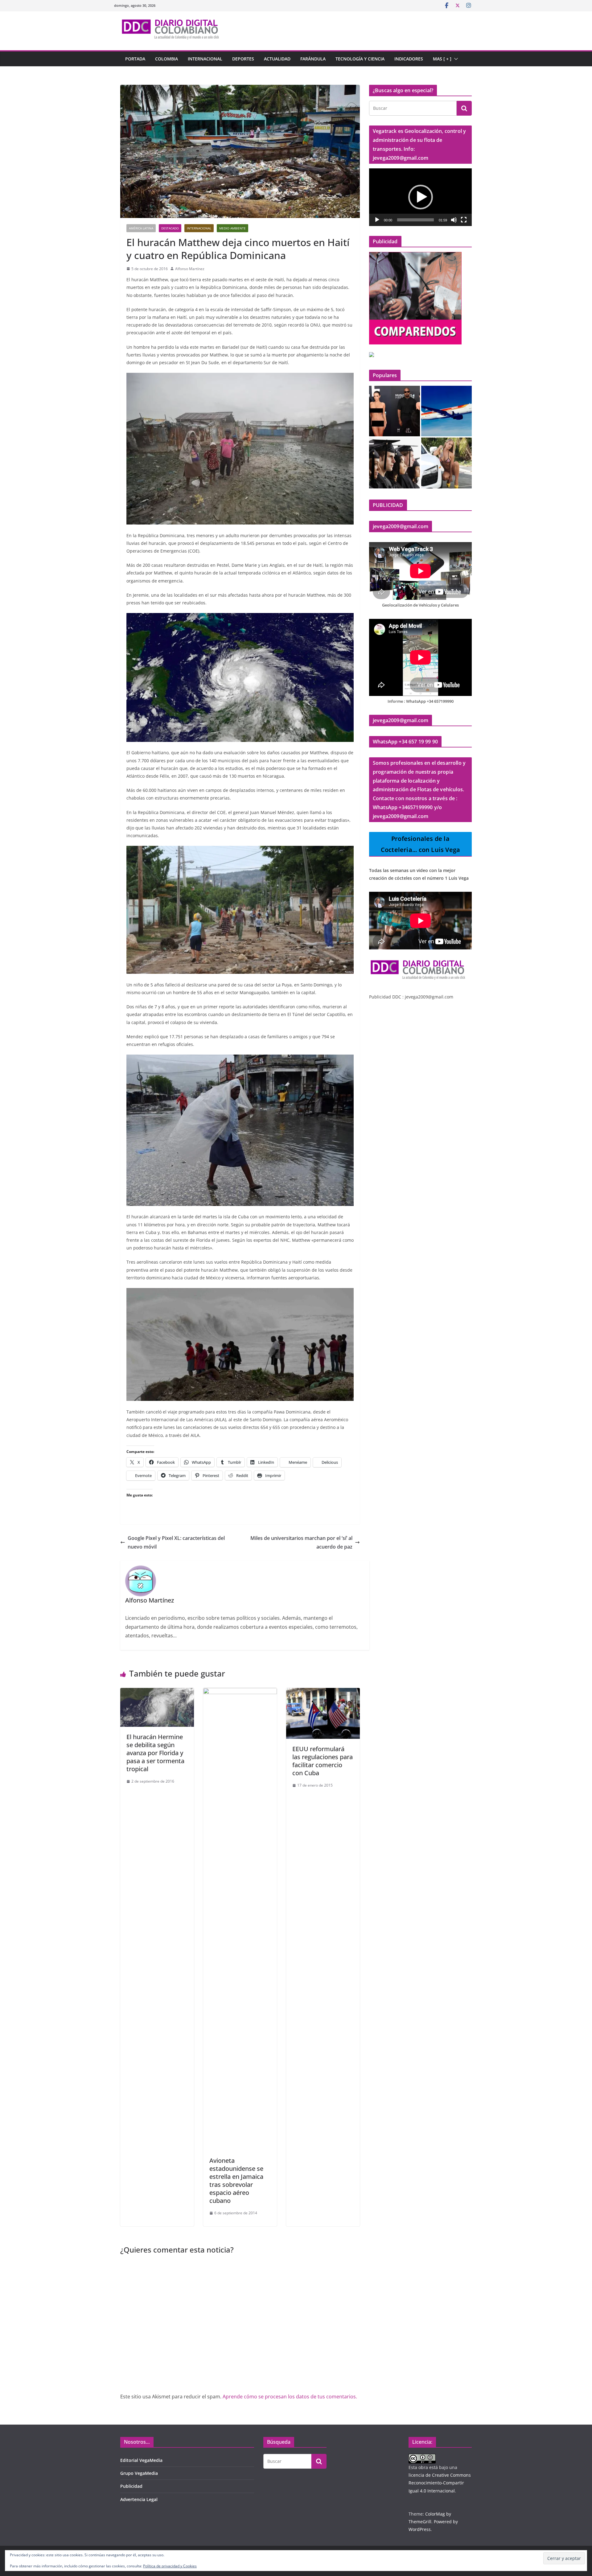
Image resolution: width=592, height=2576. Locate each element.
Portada (135, 59)
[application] (420, 197)
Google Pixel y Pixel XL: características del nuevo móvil (176, 1543)
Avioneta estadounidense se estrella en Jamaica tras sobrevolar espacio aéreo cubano (236, 2181)
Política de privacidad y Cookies (170, 2566)
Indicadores (409, 59)
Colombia (166, 59)
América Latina (141, 228)
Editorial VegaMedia (141, 2460)
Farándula (313, 59)
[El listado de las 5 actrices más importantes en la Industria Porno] (447, 463)
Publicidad (131, 2486)
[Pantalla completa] (464, 220)
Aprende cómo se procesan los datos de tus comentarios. (290, 2397)
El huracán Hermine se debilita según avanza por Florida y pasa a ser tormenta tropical (155, 1753)
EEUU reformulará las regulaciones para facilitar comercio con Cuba (323, 1761)
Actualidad (277, 59)
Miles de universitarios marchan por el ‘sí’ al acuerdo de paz (301, 1543)
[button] (455, 59)
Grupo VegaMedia (139, 2473)
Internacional (205, 59)
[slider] (415, 220)
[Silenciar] (454, 220)
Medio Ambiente (232, 228)
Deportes (243, 59)
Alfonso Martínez (190, 269)
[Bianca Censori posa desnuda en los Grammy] (395, 411)
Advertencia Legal (139, 2499)
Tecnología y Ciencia (360, 59)
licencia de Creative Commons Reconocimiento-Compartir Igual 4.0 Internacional (440, 2483)
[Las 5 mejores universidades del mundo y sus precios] (395, 463)
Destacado (170, 228)
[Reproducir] (377, 220)
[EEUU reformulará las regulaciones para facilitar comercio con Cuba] (323, 1692)
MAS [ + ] (442, 59)
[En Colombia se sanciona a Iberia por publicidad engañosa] (447, 411)
